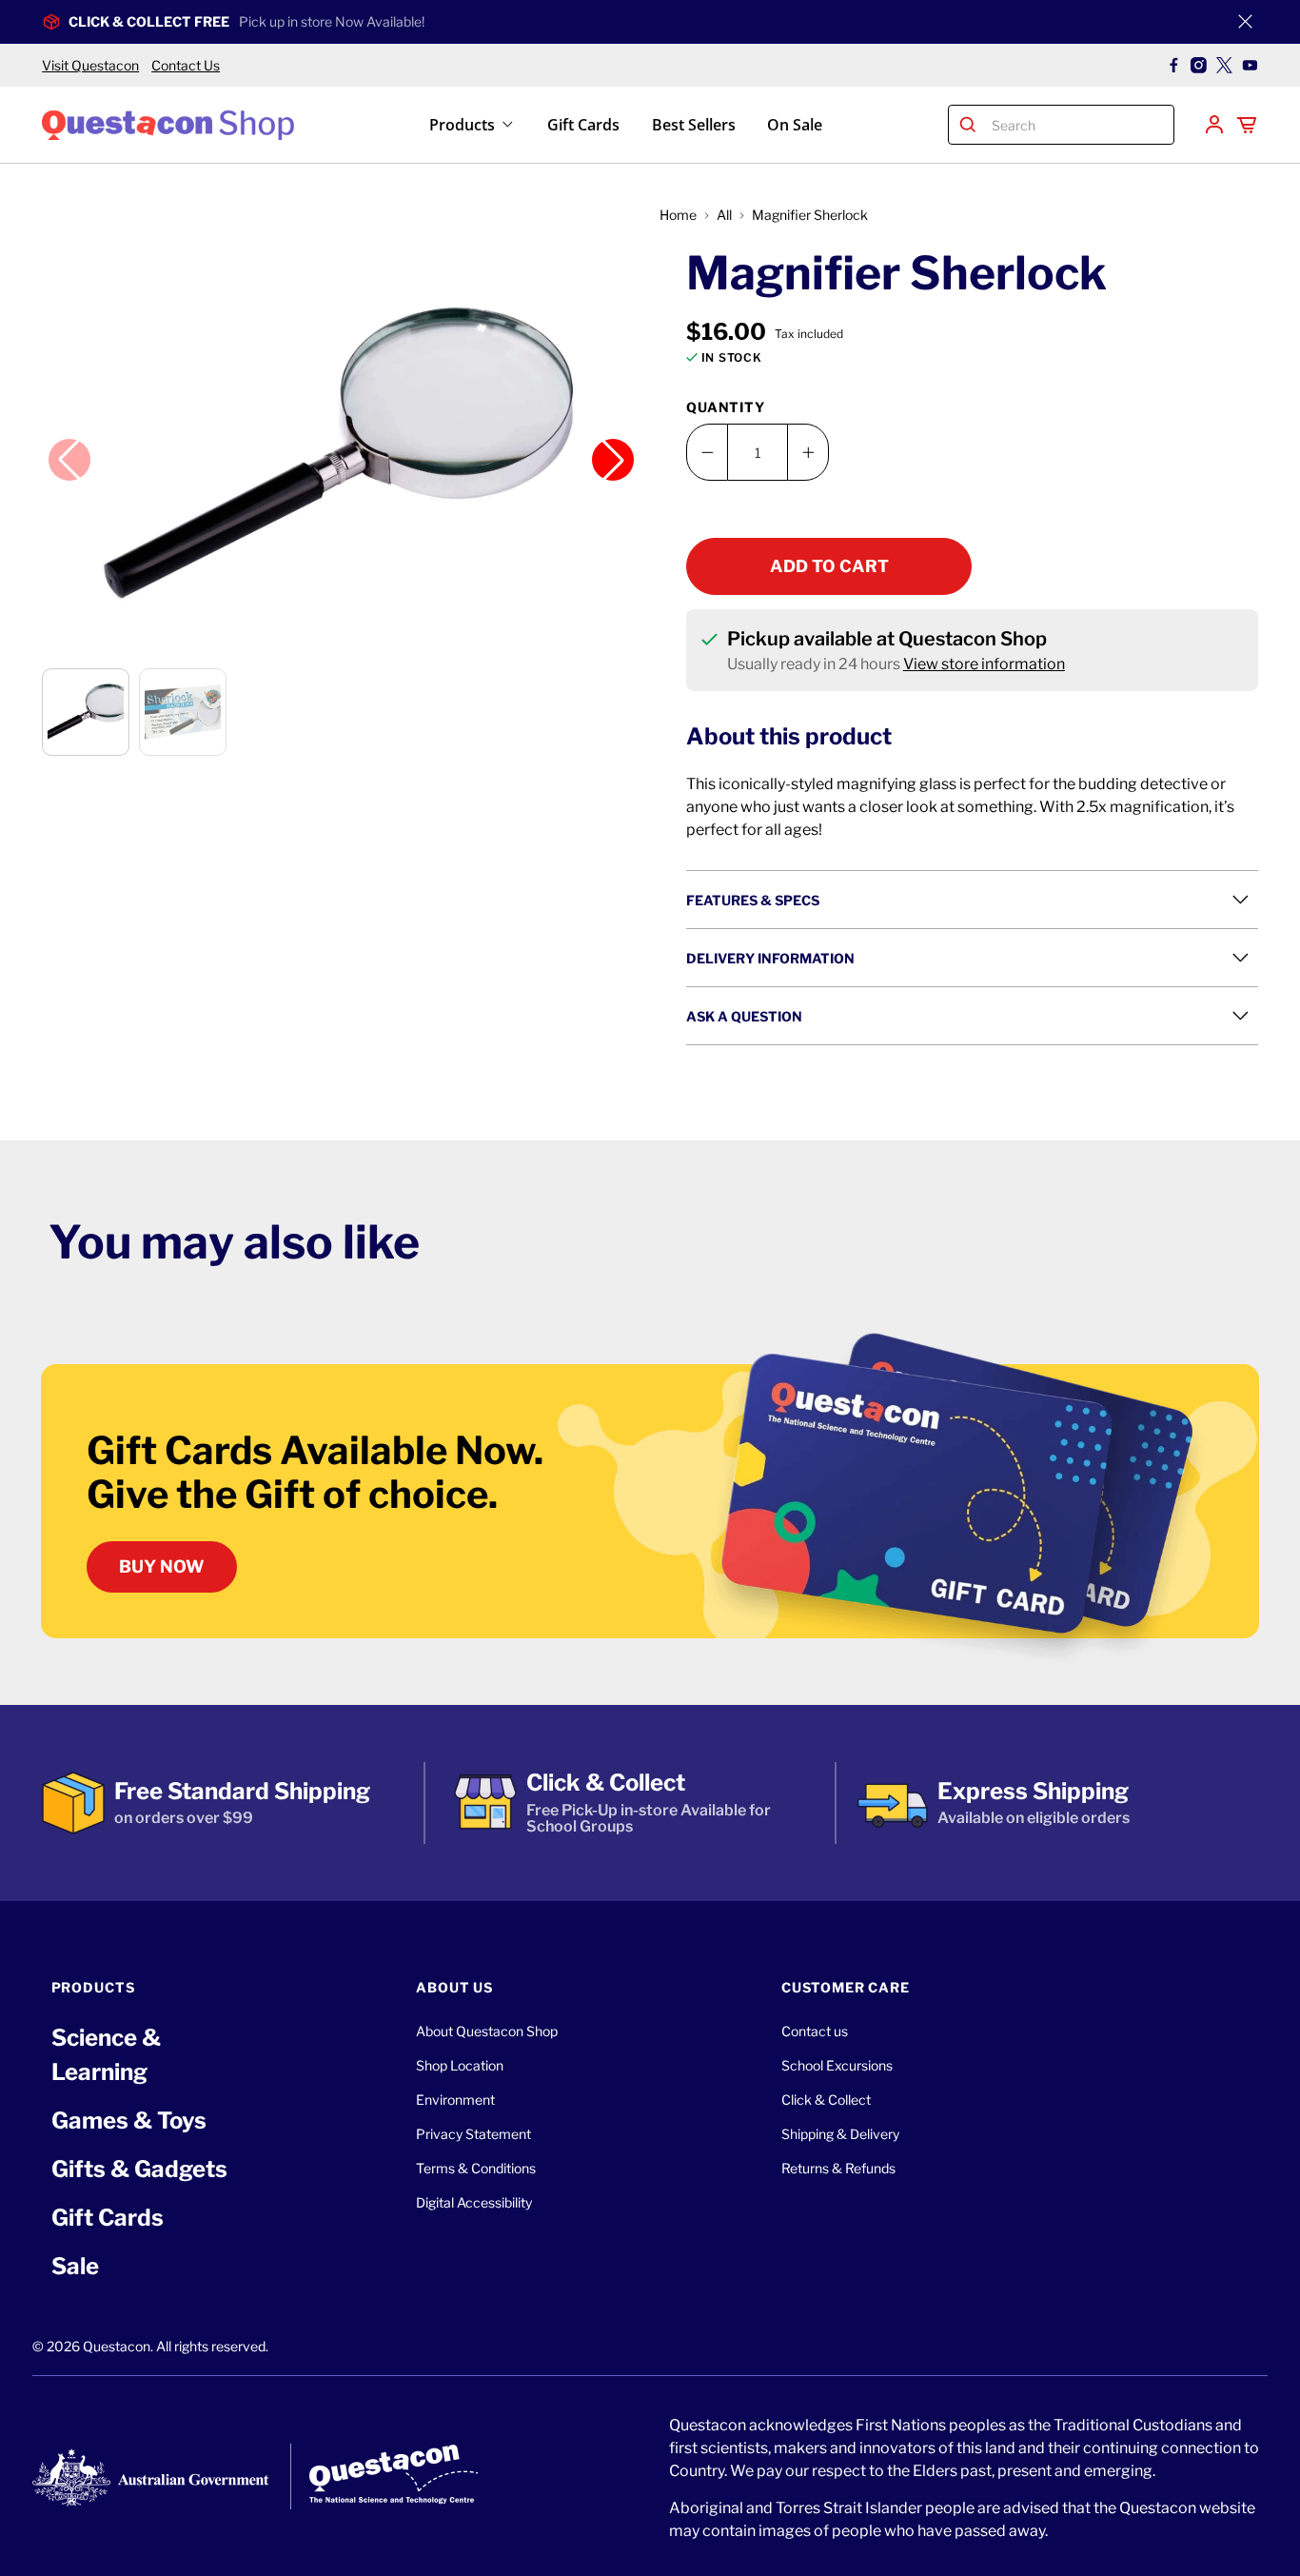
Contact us (815, 2031)
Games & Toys (129, 2120)
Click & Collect (826, 2100)
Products (462, 125)
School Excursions (837, 2065)
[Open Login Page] (1214, 125)
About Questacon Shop (487, 2031)
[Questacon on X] (1224, 65)
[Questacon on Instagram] (1199, 65)
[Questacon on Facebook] (1174, 65)
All (724, 215)
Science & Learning (106, 2055)
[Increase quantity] (808, 452)
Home (678, 215)
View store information (984, 664)
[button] (341, 448)
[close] (1246, 22)
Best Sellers (694, 125)
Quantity (726, 407)
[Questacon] (168, 124)
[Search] (968, 125)
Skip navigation (650, 54)
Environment (455, 2100)
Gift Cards (583, 125)
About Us (454, 1987)
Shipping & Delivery (840, 2134)
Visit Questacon (90, 65)
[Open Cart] (1247, 125)
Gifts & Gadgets (139, 2169)
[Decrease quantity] (707, 452)
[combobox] (1078, 125)
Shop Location (460, 2065)
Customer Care (846, 1987)
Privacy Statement (473, 2134)
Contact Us (186, 65)
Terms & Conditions (476, 2168)
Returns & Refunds (838, 2168)
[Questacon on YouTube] (1250, 65)
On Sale (795, 125)
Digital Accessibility (474, 2202)
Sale (75, 2266)
